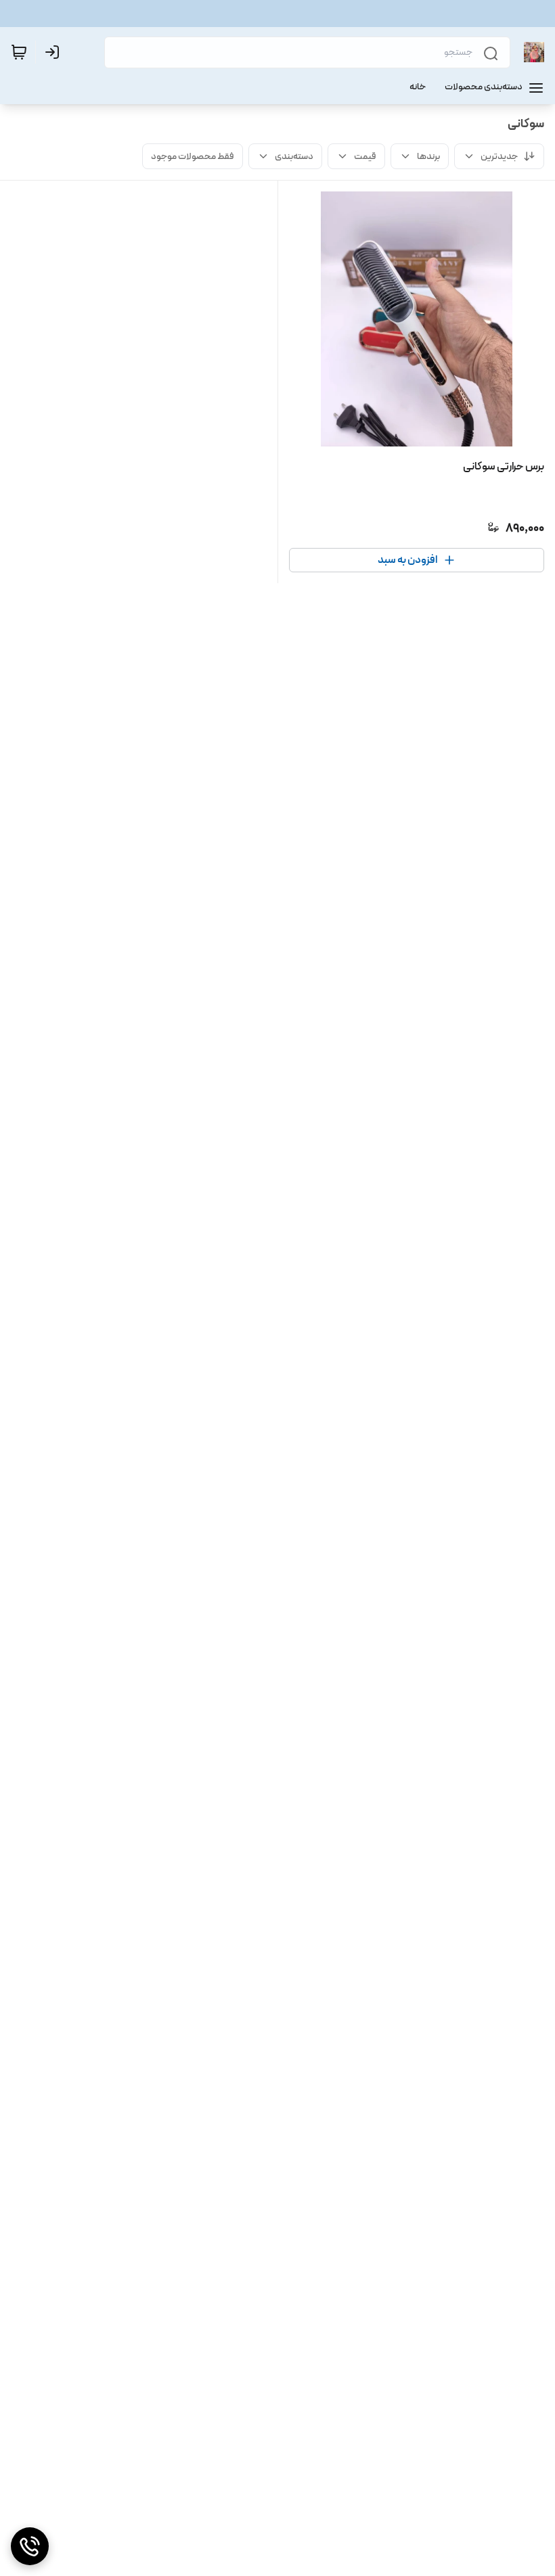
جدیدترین (499, 156)
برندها (428, 156)
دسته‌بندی (294, 156)
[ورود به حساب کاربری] (55, 52)
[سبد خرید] (19, 52)
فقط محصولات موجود (193, 156)
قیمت (365, 156)
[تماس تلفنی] (30, 2546)
